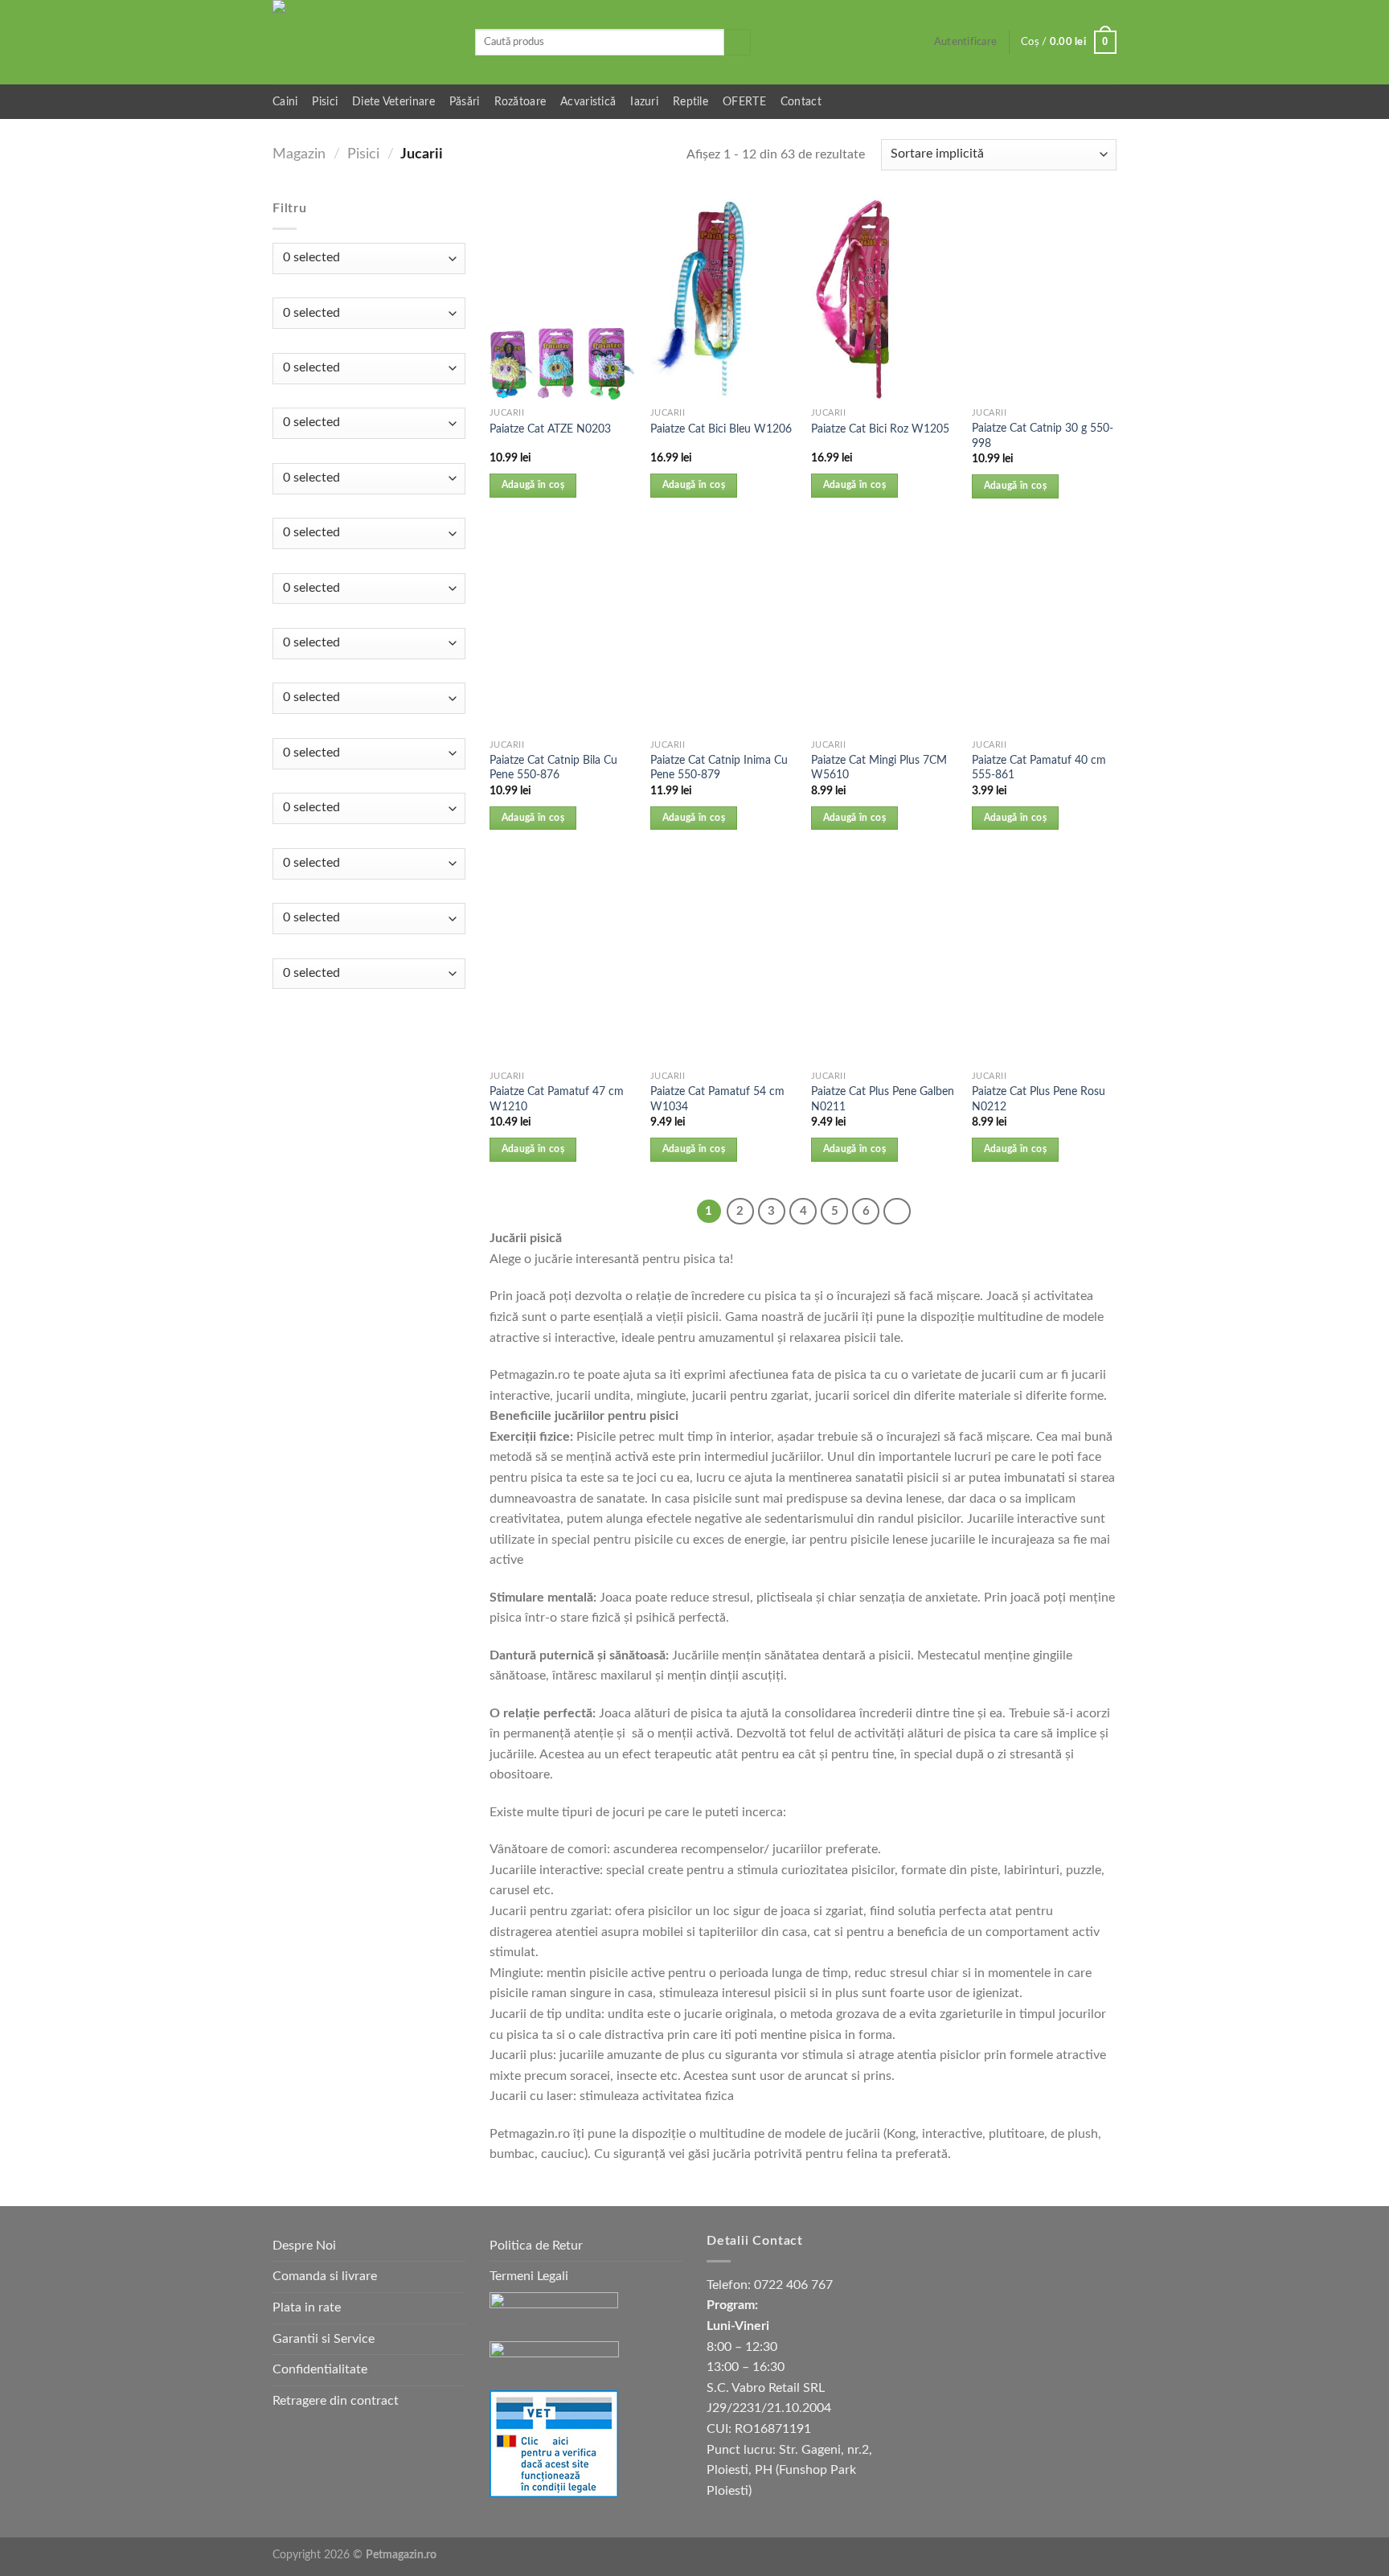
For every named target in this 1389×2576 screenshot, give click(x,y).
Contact (801, 102)
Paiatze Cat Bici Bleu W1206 (721, 429)
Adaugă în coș (533, 485)
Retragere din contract (336, 2401)
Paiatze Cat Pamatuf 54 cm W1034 (717, 1099)
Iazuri (644, 102)
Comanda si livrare (325, 2276)
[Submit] (738, 43)
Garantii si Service (324, 2339)
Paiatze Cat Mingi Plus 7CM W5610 (879, 768)
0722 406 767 (793, 2285)
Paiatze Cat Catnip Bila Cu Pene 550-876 (553, 768)
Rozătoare (520, 102)
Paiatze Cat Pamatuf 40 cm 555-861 (1039, 768)
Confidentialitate (320, 2369)
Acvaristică (588, 102)
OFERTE (744, 102)
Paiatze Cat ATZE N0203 (550, 429)
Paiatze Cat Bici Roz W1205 (880, 429)
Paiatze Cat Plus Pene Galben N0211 (883, 1099)
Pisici (325, 102)
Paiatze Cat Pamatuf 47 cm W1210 (557, 1099)
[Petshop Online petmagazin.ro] (362, 42)
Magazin (299, 154)
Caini (285, 102)
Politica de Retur (536, 2246)
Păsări (465, 102)
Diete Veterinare (393, 102)
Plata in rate (307, 2307)
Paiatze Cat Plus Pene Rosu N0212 (1039, 1099)
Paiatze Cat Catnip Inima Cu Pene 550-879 (719, 768)
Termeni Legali (529, 2276)
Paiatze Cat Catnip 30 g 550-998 (1043, 436)
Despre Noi (304, 2246)
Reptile (690, 102)
